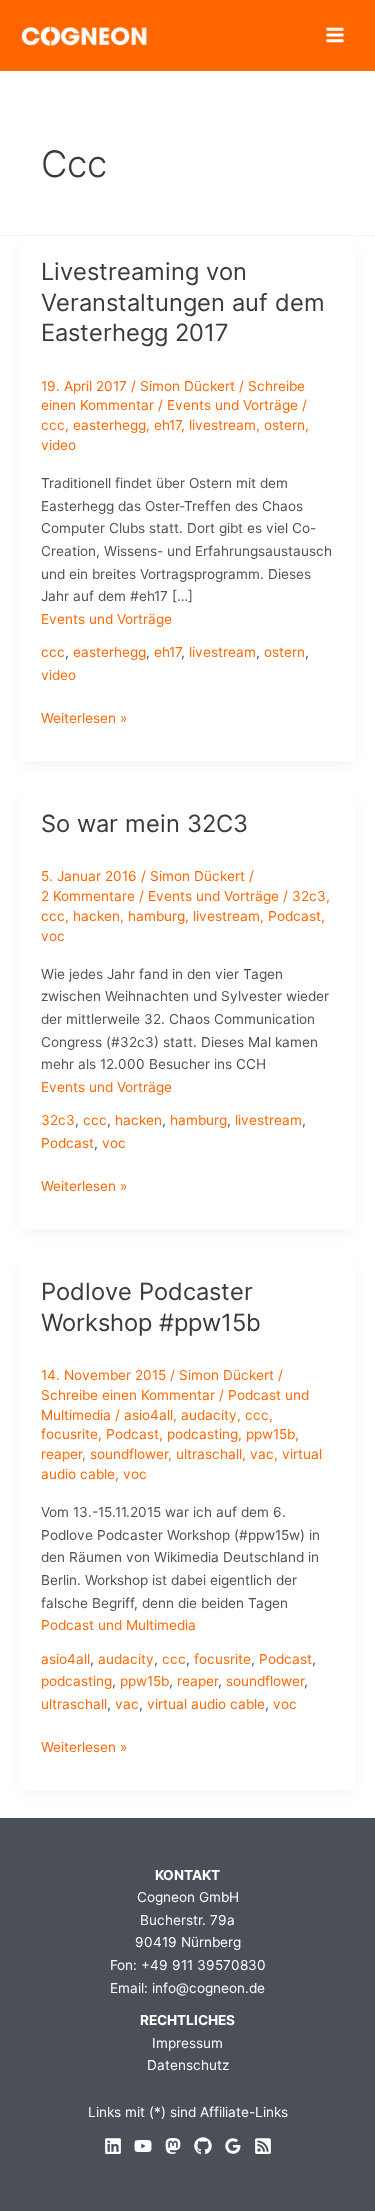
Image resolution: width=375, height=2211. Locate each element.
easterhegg (109, 425)
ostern (284, 425)
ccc (53, 425)
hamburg (156, 916)
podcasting (202, 1434)
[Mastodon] (173, 2146)
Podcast (294, 916)
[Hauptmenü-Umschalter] (335, 35)
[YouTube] (143, 2146)
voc (53, 936)
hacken (96, 916)
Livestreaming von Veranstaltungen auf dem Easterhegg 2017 (183, 302)
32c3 (309, 896)
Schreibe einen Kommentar (128, 1395)
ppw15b (270, 1434)
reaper (61, 1454)
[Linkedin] (113, 2146)
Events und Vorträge (232, 405)
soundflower (129, 1454)
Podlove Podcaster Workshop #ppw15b (151, 1307)
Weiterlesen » (84, 719)
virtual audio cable (206, 1704)
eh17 (167, 425)
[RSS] (263, 2146)
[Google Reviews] (233, 2146)
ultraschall (209, 1454)
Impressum (187, 2043)
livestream (222, 425)
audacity (209, 1415)
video (58, 445)
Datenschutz (188, 2065)
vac (262, 1454)
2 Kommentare (88, 896)
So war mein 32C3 (144, 823)
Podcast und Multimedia (118, 1625)
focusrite (69, 1434)
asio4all (148, 1415)
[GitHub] (203, 2146)
